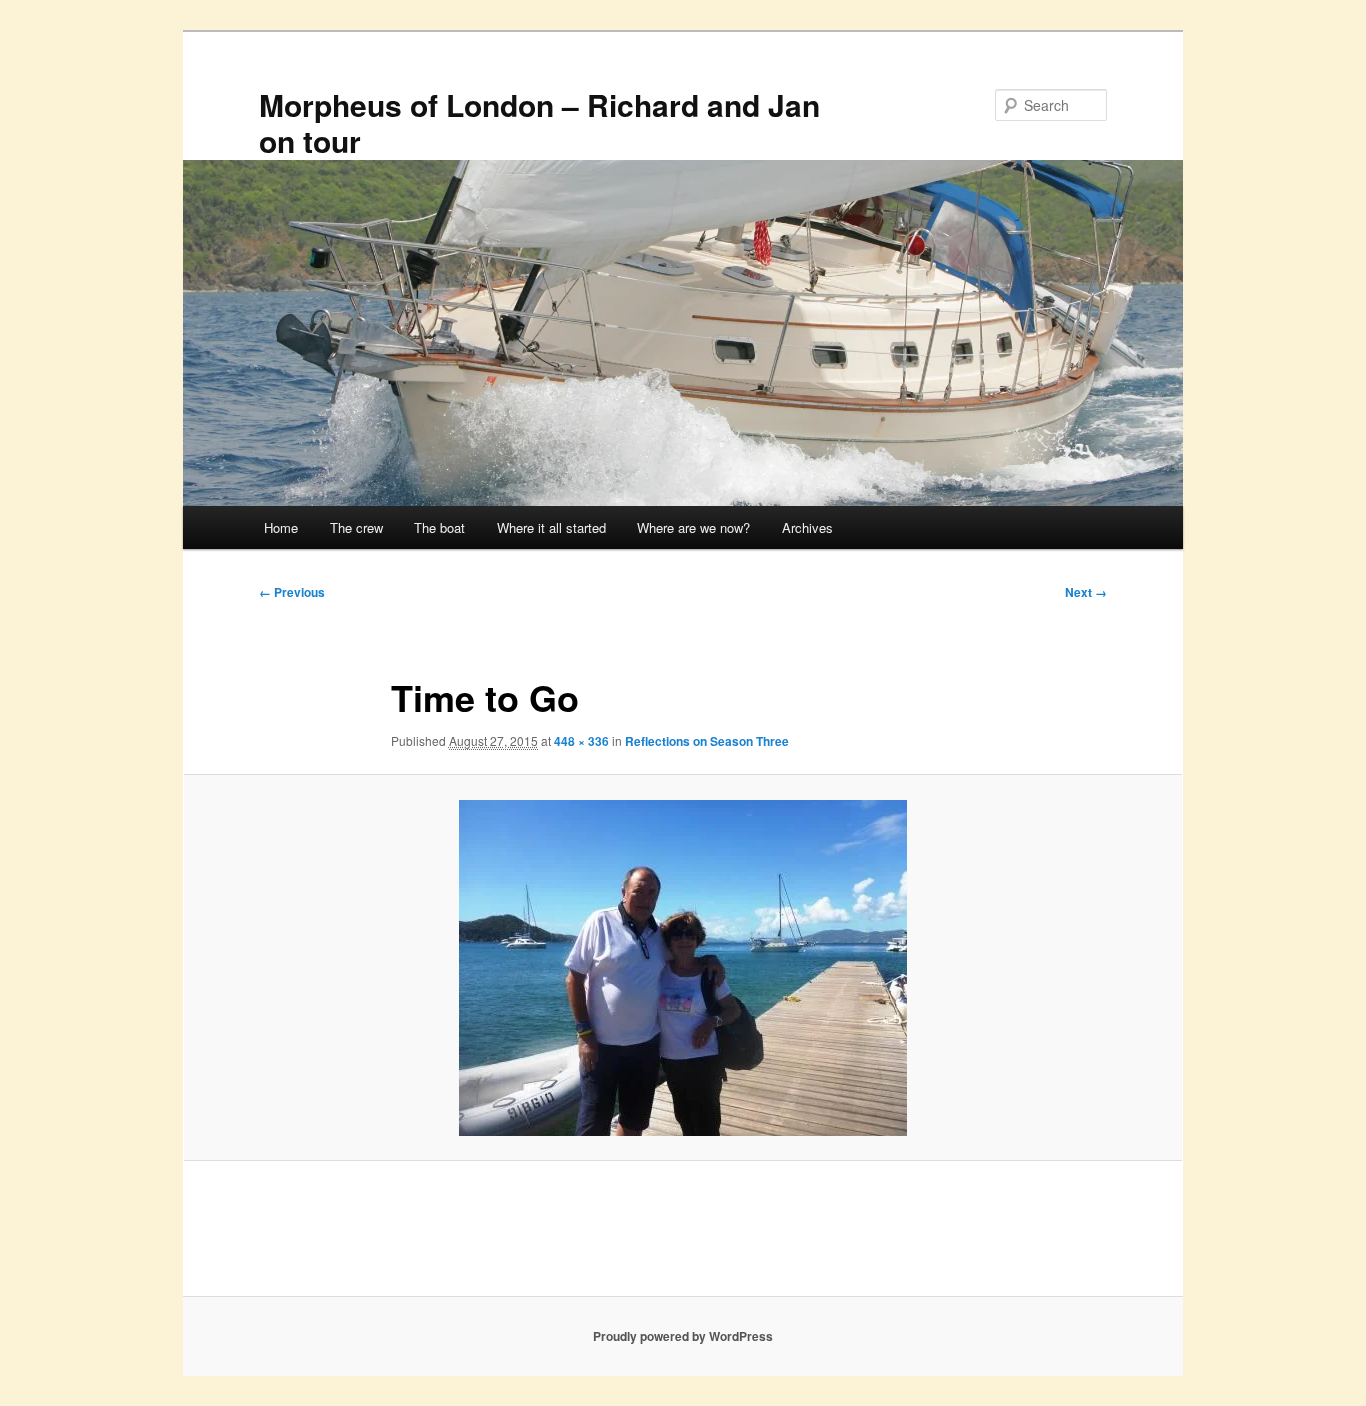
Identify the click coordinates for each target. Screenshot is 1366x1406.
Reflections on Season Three (707, 741)
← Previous (292, 592)
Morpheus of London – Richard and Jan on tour (539, 122)
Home (281, 527)
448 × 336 (581, 741)
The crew (356, 527)
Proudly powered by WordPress (683, 1336)
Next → (1086, 592)
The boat (439, 527)
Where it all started (551, 527)
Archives (807, 527)
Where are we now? (693, 527)
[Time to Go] (683, 968)
